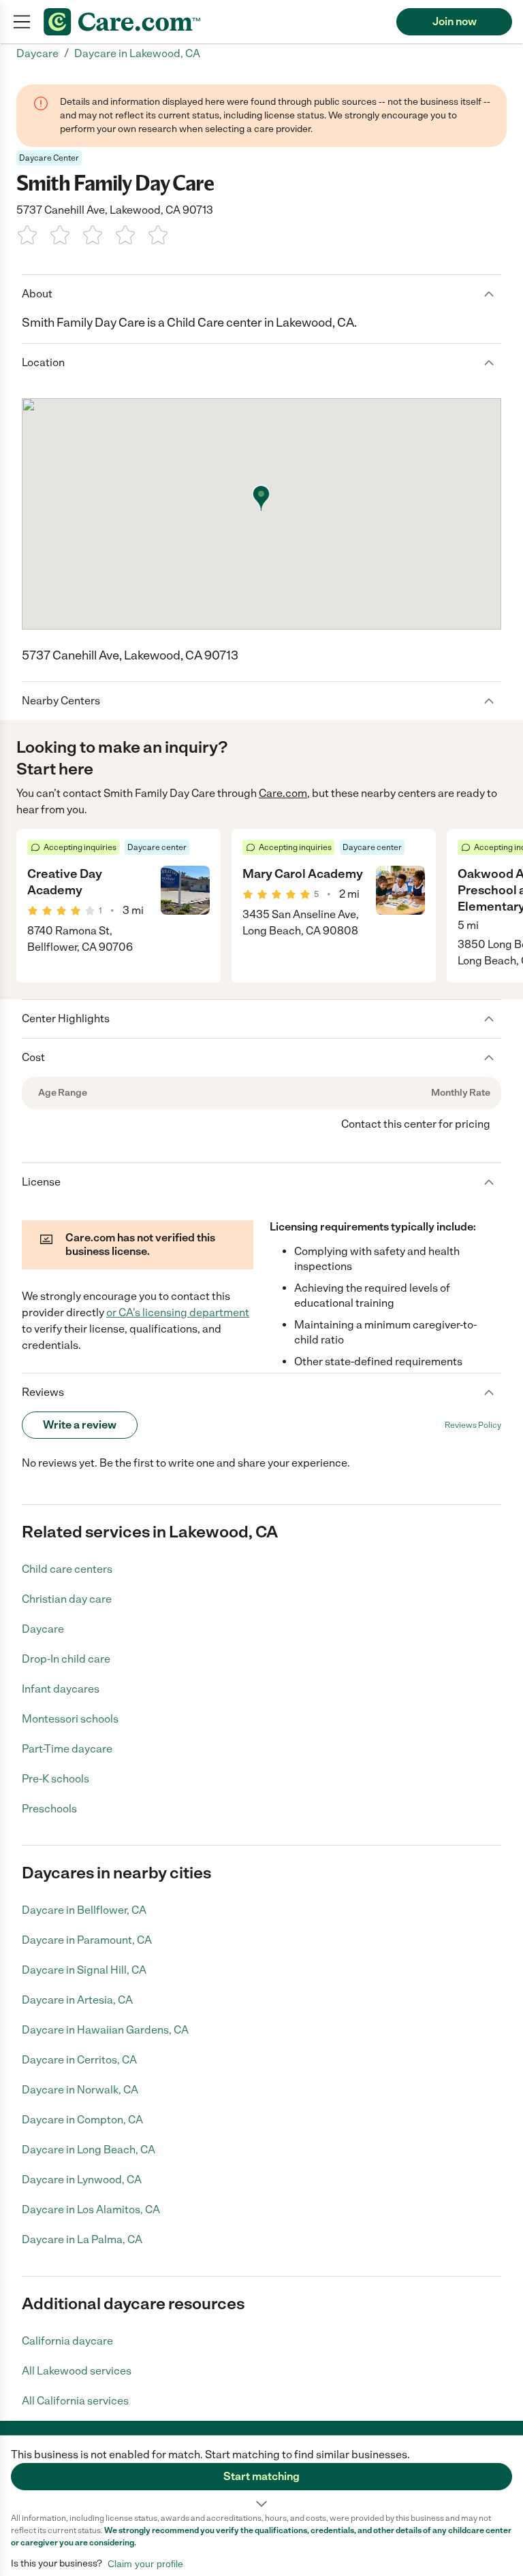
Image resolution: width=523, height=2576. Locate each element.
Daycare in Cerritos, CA (79, 2060)
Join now (455, 21)
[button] (261, 2474)
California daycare (67, 2341)
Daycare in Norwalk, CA (80, 2090)
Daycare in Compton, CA (82, 2120)
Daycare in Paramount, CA (87, 1940)
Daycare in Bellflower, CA (84, 1910)
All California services (75, 2401)
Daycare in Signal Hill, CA (84, 1970)
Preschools (49, 1809)
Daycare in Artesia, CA (77, 2000)
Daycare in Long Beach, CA (89, 2150)
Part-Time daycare (67, 1749)
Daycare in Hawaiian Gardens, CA (105, 2030)
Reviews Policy (473, 1425)
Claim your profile (145, 2564)
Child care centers (67, 1569)
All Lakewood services (77, 2371)
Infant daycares (61, 1689)
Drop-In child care (66, 1659)
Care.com (283, 793)
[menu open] (22, 22)
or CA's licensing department (178, 1313)
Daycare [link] (37, 53)
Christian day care (67, 1599)
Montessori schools (70, 1719)
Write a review (80, 1425)
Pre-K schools (56, 1779)
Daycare (43, 1629)
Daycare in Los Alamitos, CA (91, 2210)
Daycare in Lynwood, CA (82, 2180)
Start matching (261, 2476)
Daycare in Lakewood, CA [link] (137, 53)
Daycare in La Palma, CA (82, 2239)
